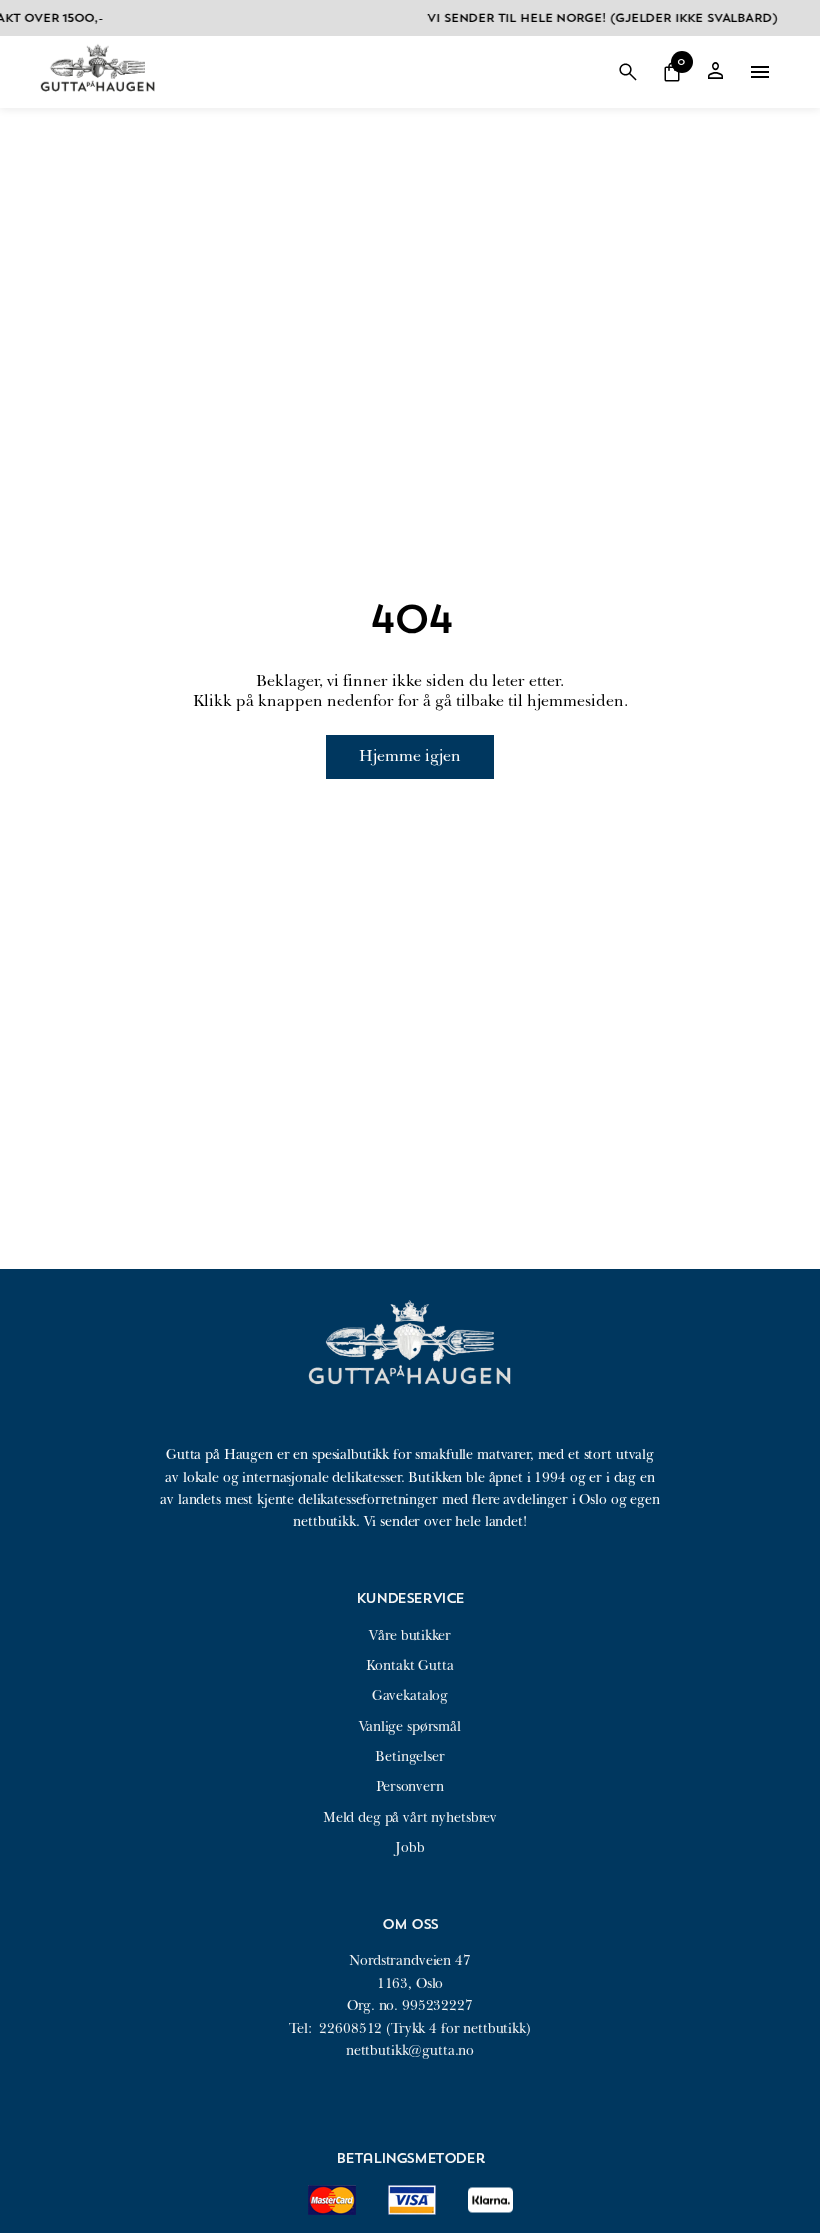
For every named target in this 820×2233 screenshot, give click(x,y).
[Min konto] (716, 72)
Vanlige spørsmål (410, 1726)
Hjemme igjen (410, 756)
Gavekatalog (410, 1695)
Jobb (409, 1847)
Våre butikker (409, 1635)
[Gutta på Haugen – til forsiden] (97, 99)
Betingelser (409, 1756)
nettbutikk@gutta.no (410, 2050)
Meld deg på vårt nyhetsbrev (410, 1817)
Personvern (410, 1786)
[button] (628, 72)
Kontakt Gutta (409, 1665)
